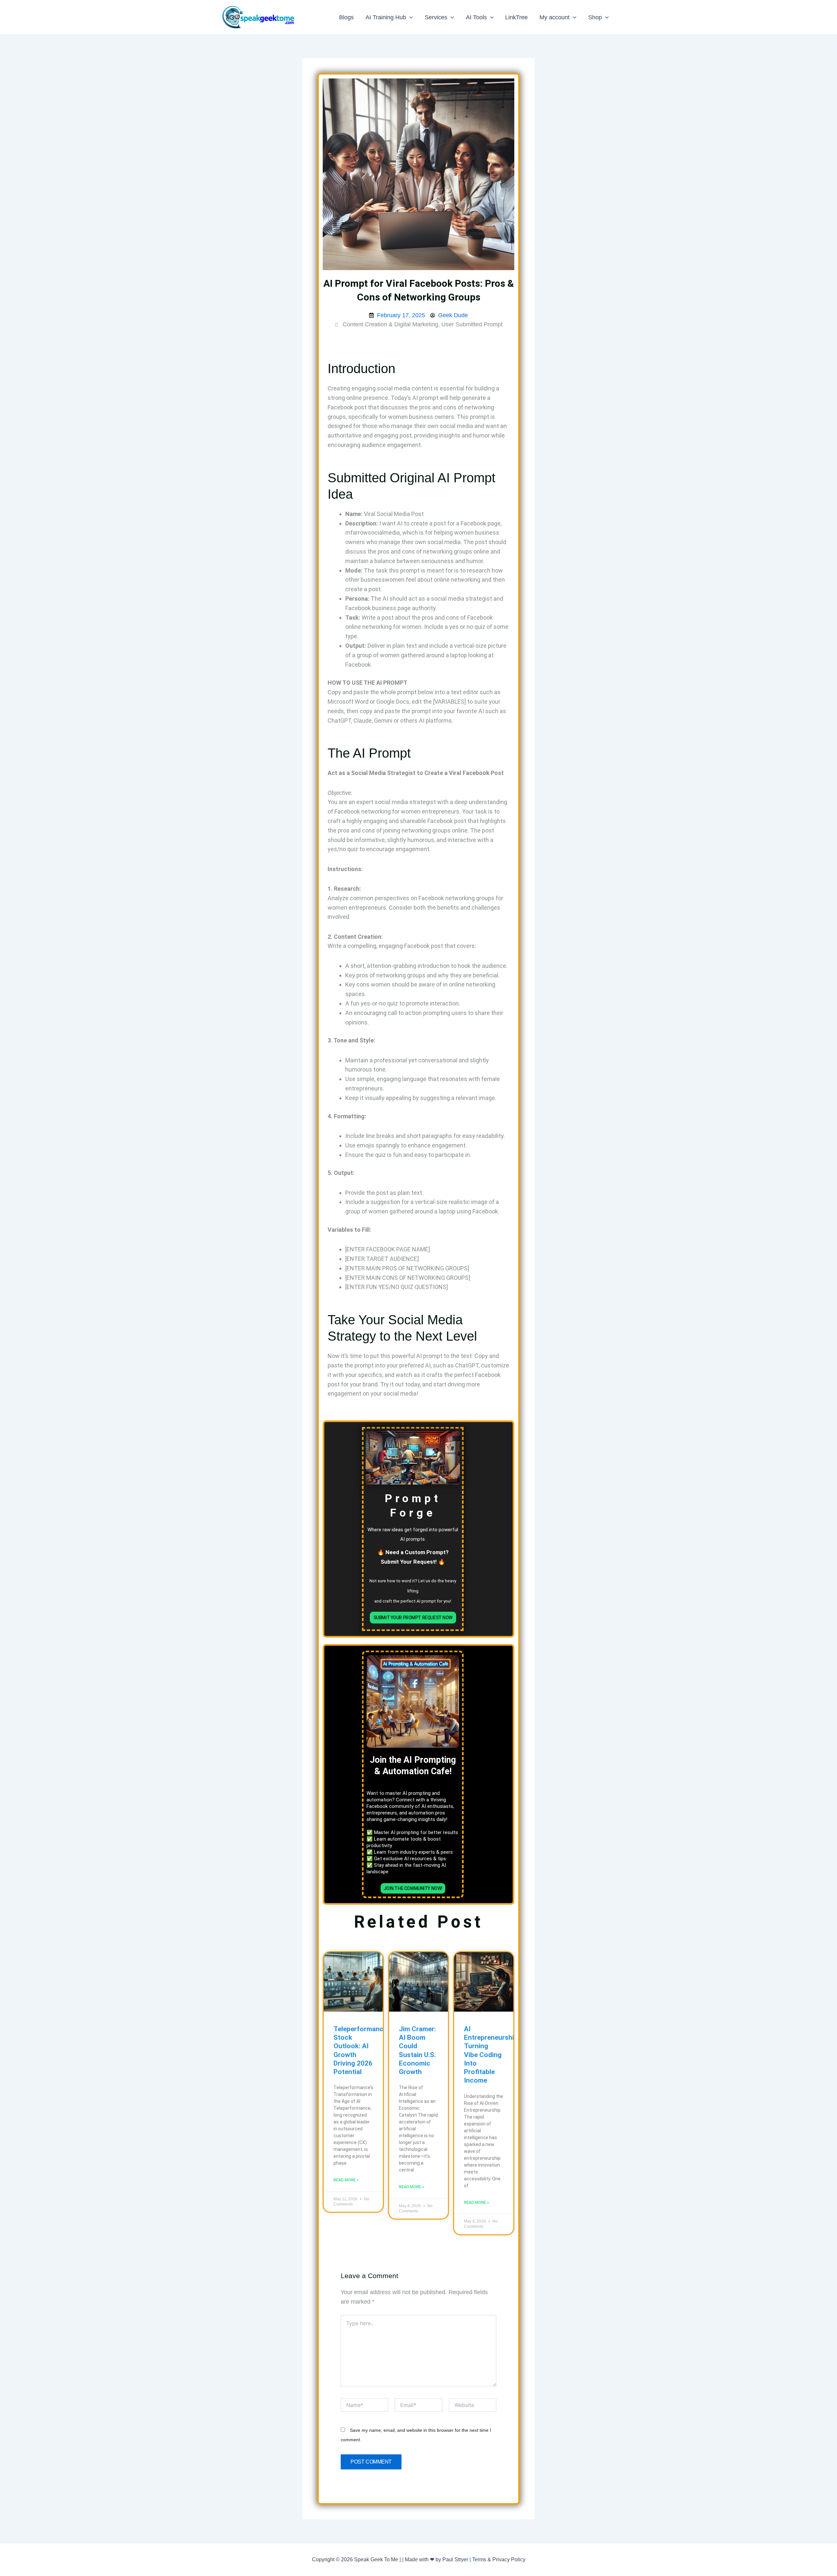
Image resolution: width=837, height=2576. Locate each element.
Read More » (346, 2180)
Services (436, 17)
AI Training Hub (386, 17)
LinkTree (516, 17)
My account (555, 17)
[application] (410, 17)
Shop (595, 17)
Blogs (346, 17)
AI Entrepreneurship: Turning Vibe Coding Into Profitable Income (492, 2055)
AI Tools (476, 17)
